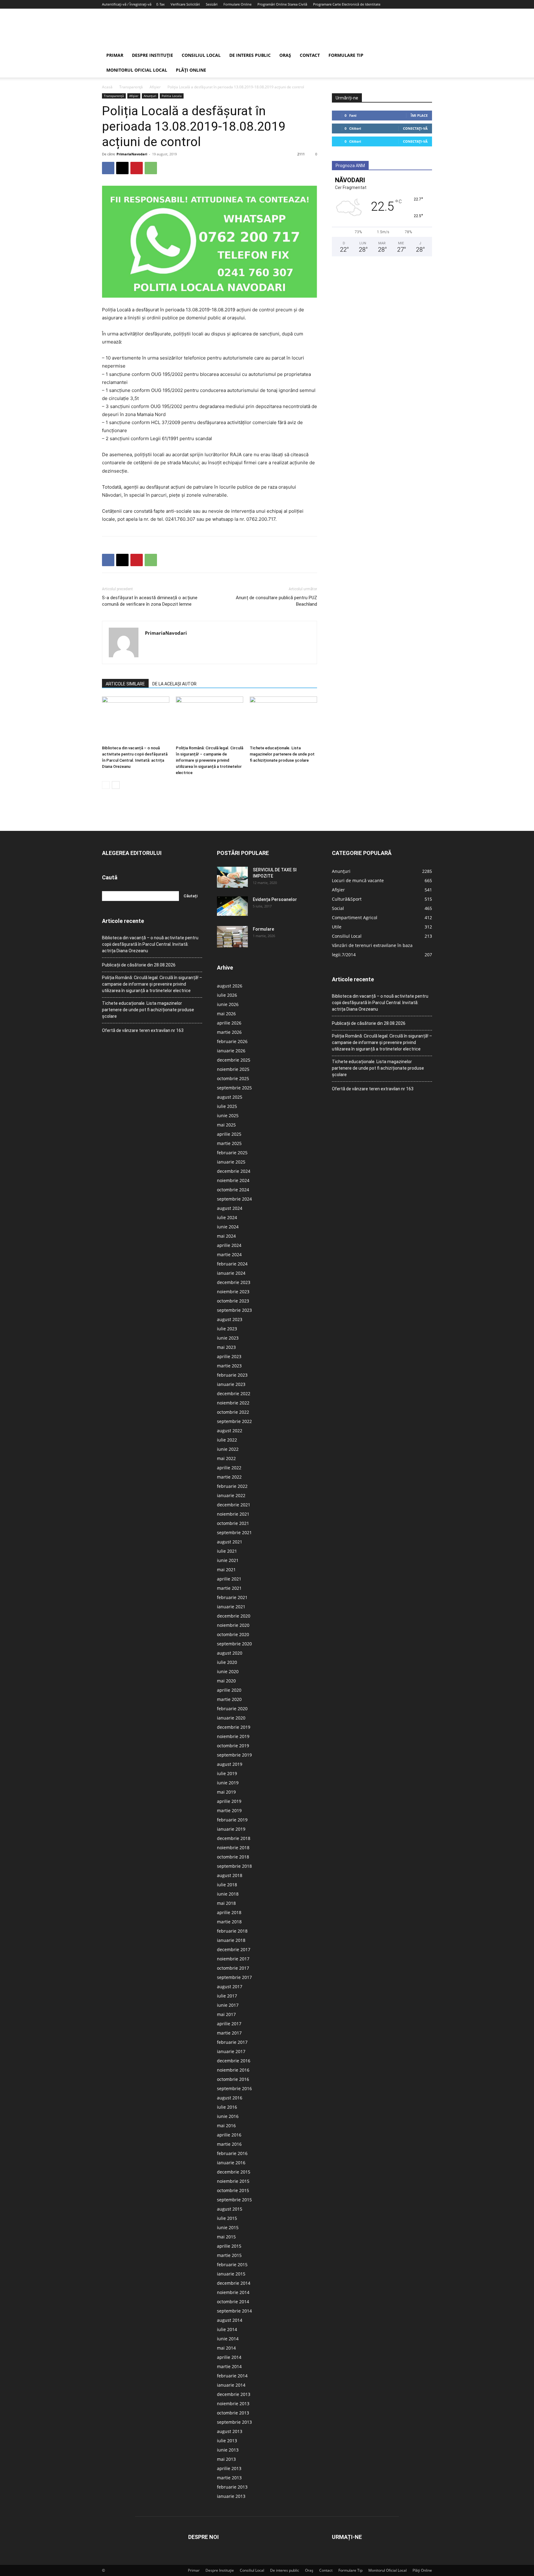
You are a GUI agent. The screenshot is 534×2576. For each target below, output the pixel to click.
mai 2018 (226, 1903)
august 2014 (230, 2320)
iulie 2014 (227, 2329)
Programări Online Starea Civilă (282, 4)
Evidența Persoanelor (275, 899)
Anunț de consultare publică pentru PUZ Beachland (276, 601)
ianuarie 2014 (231, 2385)
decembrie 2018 (234, 1838)
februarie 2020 (232, 1709)
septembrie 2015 (234, 2200)
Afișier (155, 87)
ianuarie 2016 (231, 2163)
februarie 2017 (232, 2042)
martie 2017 (229, 2033)
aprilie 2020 (229, 1690)
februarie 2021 (232, 1597)
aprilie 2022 (229, 1468)
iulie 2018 (227, 1885)
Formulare (263, 929)
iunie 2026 (228, 1004)
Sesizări (212, 4)
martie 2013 (229, 2478)
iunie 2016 (228, 2116)
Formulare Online (237, 4)
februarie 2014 (232, 2376)
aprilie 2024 (229, 1245)
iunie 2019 (228, 1783)
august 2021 (230, 1542)
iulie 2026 (227, 995)
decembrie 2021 (234, 1505)
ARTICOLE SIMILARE (125, 684)
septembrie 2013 (234, 2422)
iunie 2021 (228, 1560)
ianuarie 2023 (231, 1384)
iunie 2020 (228, 1671)
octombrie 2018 (233, 1857)
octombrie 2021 (233, 1523)
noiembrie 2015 (233, 2181)
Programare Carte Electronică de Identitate (347, 4)
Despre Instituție (153, 55)
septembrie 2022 (234, 1421)
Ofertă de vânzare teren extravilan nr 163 (143, 1030)
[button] (425, 56)
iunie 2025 (228, 1115)
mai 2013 (226, 2459)
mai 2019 (226, 1792)
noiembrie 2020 (233, 1625)
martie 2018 (229, 1922)
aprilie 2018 (229, 1912)
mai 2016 (226, 2126)
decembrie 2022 (234, 1393)
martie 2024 (229, 1254)
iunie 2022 (228, 1449)
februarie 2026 (232, 1041)
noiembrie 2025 (233, 1069)
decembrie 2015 (234, 2172)
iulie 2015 (227, 2218)
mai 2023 (226, 1347)
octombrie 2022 (233, 1412)
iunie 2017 (228, 2005)
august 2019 (230, 1764)
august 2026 (230, 986)
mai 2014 (226, 2348)
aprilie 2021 (229, 1579)
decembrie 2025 (234, 1060)
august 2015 (230, 2209)
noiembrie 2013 (233, 2403)
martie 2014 (229, 2366)
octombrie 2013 (233, 2413)
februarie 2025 (232, 1153)
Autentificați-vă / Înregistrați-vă (127, 4)
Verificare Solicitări (185, 4)
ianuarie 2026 (231, 1051)
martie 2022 (229, 1477)
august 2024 (230, 1208)
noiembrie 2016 (233, 2070)
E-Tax (161, 4)
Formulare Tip (346, 55)
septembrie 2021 (234, 1532)
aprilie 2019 (229, 1801)
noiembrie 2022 (233, 1403)
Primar (115, 55)
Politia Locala (172, 96)
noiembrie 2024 (233, 1180)
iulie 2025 (227, 1106)
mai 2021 (226, 1570)
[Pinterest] (137, 168)
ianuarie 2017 (231, 2051)
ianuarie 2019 (231, 1829)
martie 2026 (229, 1032)
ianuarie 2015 (231, 2274)
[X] (122, 168)
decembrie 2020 (234, 1616)
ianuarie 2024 (231, 1273)
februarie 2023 (232, 1375)
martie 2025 (229, 1143)
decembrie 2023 (234, 1282)
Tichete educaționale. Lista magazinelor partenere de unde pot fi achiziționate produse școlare (282, 754)
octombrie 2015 (233, 2190)
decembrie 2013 (234, 2394)
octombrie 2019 (233, 1746)
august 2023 (230, 1319)
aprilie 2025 (229, 1134)
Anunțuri (150, 96)
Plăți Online (191, 70)
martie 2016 (229, 2144)
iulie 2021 (227, 1551)
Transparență (131, 87)
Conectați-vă (415, 128)
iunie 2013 (228, 2450)
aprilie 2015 (229, 2246)
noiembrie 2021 (233, 1514)
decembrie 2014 (234, 2283)
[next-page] (116, 785)
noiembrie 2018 (233, 1848)
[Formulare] (232, 937)
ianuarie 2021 (231, 1607)
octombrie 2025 (233, 1078)
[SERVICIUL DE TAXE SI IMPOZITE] (232, 877)
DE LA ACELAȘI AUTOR (174, 684)
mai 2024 (226, 1236)
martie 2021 (229, 1588)
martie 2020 (229, 1699)
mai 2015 (226, 2237)
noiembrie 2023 (233, 1292)
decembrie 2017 (234, 1949)
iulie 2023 (227, 1329)
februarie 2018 (232, 1931)
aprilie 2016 (229, 2135)
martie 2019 (229, 1810)
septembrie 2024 (234, 1199)
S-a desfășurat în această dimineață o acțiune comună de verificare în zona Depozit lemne (150, 601)
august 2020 (230, 1653)
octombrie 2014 (233, 2302)
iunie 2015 (228, 2227)
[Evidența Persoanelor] (232, 906)
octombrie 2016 (233, 2079)
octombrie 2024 (233, 1190)
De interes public (250, 55)
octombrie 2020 (233, 1634)
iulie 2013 (227, 2441)
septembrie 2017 (234, 1977)
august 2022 (230, 1431)
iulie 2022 (227, 1440)
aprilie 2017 (229, 2024)
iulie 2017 (227, 1996)
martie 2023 (229, 1366)
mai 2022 (226, 1458)
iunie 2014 (228, 2339)
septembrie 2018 (234, 1866)
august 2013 (230, 2431)
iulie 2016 (227, 2107)
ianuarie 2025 (231, 1162)
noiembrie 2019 (233, 1736)
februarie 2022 (232, 1486)
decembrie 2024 (234, 1171)
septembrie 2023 (234, 1310)
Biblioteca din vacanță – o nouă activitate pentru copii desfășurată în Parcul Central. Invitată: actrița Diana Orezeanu (150, 944)
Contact (310, 55)
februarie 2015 (232, 2265)
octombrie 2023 (233, 1301)
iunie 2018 (228, 1894)
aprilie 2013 (229, 2468)
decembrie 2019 (234, 1727)
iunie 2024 (228, 1227)
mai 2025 (226, 1125)
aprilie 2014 (229, 2357)
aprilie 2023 (229, 1356)
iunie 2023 (228, 1338)
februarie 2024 (232, 1264)
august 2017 (230, 1987)
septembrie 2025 (234, 1088)
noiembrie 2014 (233, 2292)
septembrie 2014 (234, 2311)
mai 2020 (226, 1681)
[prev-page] (106, 785)
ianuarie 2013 (231, 2496)
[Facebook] (108, 168)
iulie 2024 (227, 1217)
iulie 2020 (227, 1662)
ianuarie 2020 (231, 1718)
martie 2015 (229, 2255)
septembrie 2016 (234, 2088)
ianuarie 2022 (231, 1495)
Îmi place (419, 115)
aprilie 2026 (229, 1023)
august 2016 (230, 2098)
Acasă (107, 87)
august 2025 (230, 1097)
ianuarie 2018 (231, 1940)
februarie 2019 (232, 1820)
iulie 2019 (227, 1773)
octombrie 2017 (233, 1968)
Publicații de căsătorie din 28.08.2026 (139, 965)
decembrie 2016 (234, 2061)
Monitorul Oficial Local (137, 70)
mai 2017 (226, 2014)
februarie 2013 (232, 2487)
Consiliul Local (201, 55)
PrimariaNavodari (132, 154)
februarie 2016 (232, 2153)
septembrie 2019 (234, 1755)
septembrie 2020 (234, 1644)
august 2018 (230, 1875)
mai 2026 (226, 1014)
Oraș (285, 55)
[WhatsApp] (151, 168)
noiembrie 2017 (233, 1959)
